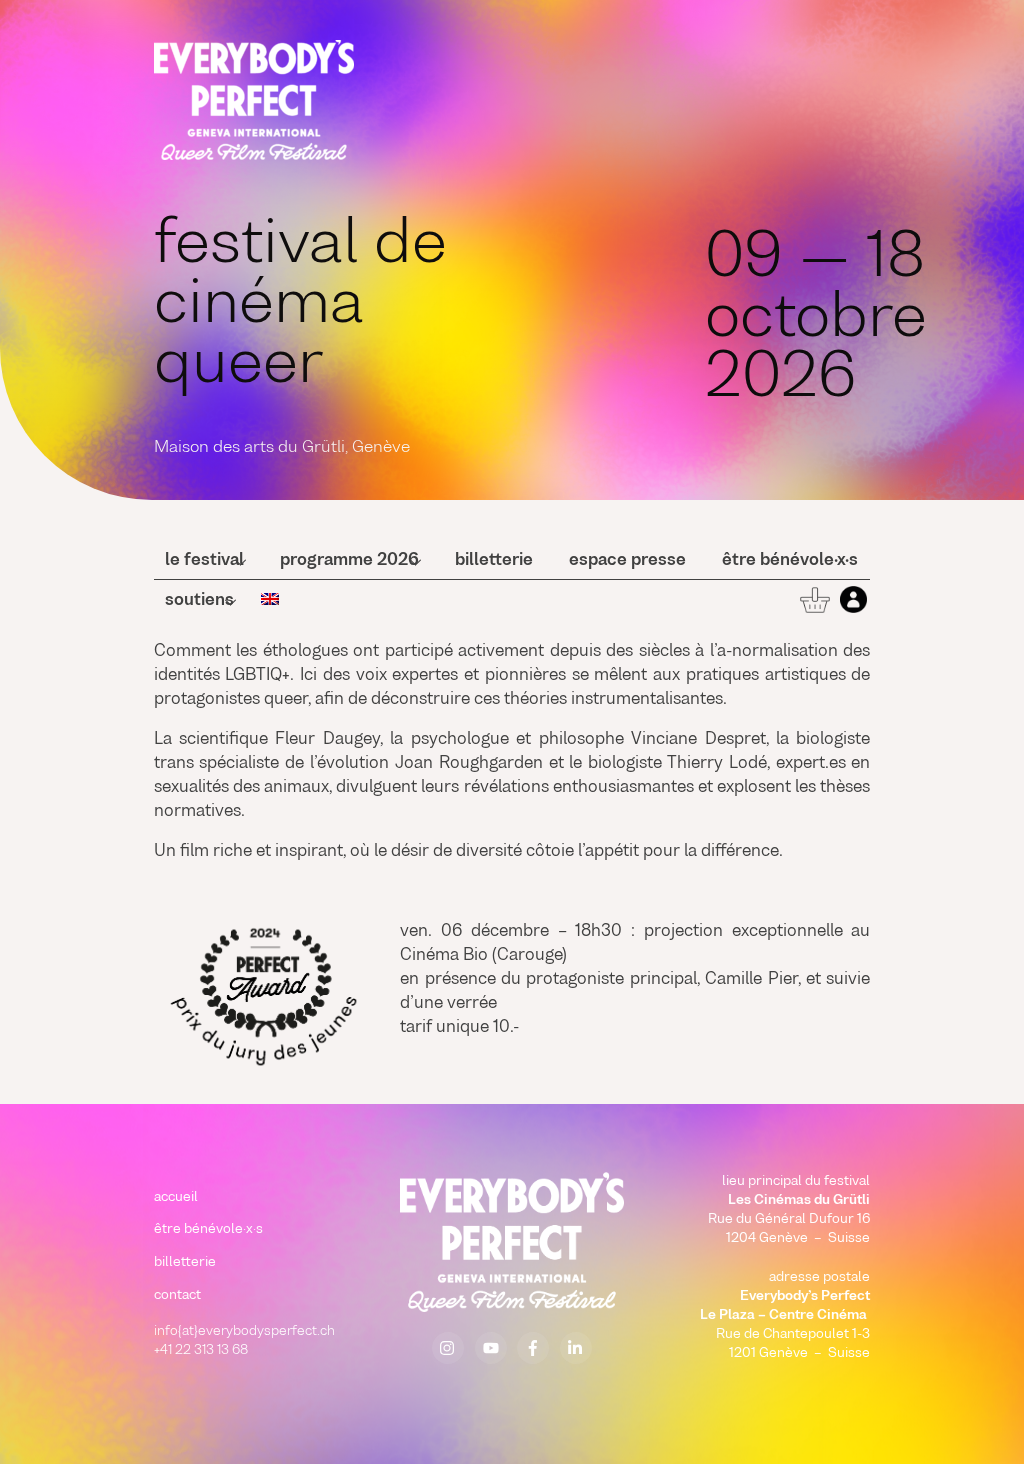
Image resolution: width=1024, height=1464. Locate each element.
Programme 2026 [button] (349, 561)
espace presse (627, 561)
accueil (176, 1197)
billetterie (494, 561)
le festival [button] (204, 561)
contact (177, 1295)
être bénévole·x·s (790, 561)
